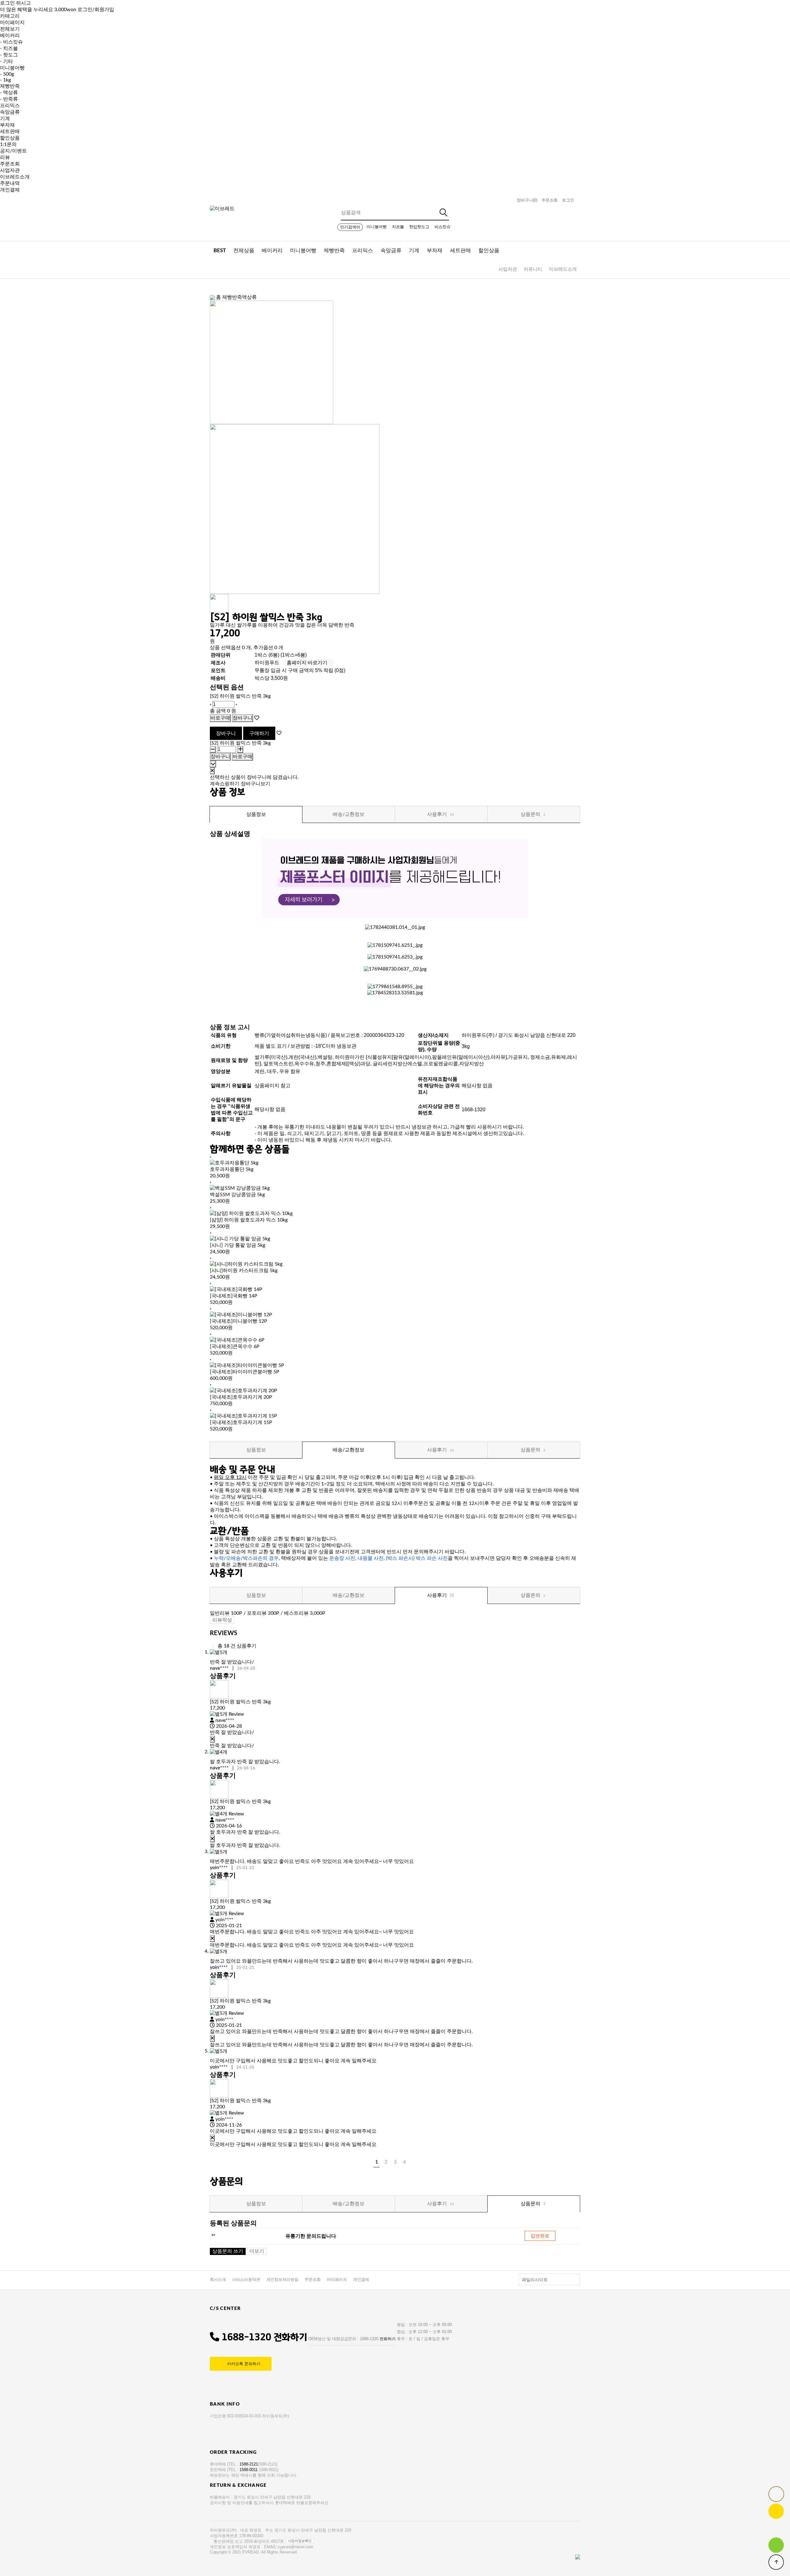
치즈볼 (398, 227)
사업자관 (10, 170)
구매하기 (259, 733)
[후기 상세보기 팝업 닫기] (212, 1739)
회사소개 (218, 2280)
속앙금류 (10, 112)
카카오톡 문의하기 (244, 2364)
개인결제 (10, 190)
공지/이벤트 (13, 151)
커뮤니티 (533, 269)
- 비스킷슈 (11, 42)
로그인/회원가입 (96, 10)
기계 (5, 119)
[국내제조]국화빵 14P (234, 1296)
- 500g (7, 74)
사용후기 (441, 814)
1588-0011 (249, 2470)
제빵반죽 (10, 86)
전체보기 (10, 29)
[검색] (444, 213)
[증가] (236, 704)
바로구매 (220, 718)
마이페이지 (337, 2280)
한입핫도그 (419, 227)
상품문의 (533, 814)
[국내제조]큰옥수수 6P (235, 1346)
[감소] (210, 704)
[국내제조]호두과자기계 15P (241, 1422)
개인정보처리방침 (282, 2280)
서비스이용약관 (246, 2280)
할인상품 (10, 138)
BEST (220, 251)
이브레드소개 (15, 177)
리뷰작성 (222, 1620)
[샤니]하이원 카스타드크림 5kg (244, 1271)
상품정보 (256, 814)
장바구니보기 (256, 784)
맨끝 (414, 2162)
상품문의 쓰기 (228, 2251)
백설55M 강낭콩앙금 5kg (237, 1195)
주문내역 (10, 183)
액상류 (249, 297)
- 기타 (6, 61)
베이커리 (10, 35)
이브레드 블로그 (776, 2545)
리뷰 (5, 157)
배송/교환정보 (349, 814)
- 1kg (5, 80)
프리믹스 (10, 106)
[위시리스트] (257, 718)
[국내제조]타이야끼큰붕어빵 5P (245, 1372)
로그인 (568, 200)
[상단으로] (776, 2562)
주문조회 (10, 164)
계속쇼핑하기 (225, 784)
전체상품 (244, 251)
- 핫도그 (9, 55)
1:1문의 (8, 144)
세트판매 (10, 132)
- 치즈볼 (9, 48)
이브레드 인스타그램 (776, 2528)
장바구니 (527, 200)
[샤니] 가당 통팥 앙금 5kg (237, 1245)
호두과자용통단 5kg (232, 1169)
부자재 (7, 125)
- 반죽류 (9, 99)
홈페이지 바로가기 (307, 663)
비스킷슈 (443, 227)
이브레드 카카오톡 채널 (776, 2511)
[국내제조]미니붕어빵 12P (239, 1321)
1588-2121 (249, 2464)
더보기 (257, 2251)
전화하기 (290, 2337)
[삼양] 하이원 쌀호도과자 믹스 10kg (249, 1220)
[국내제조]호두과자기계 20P (241, 1397)
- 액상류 (9, 93)
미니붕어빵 (12, 68)
